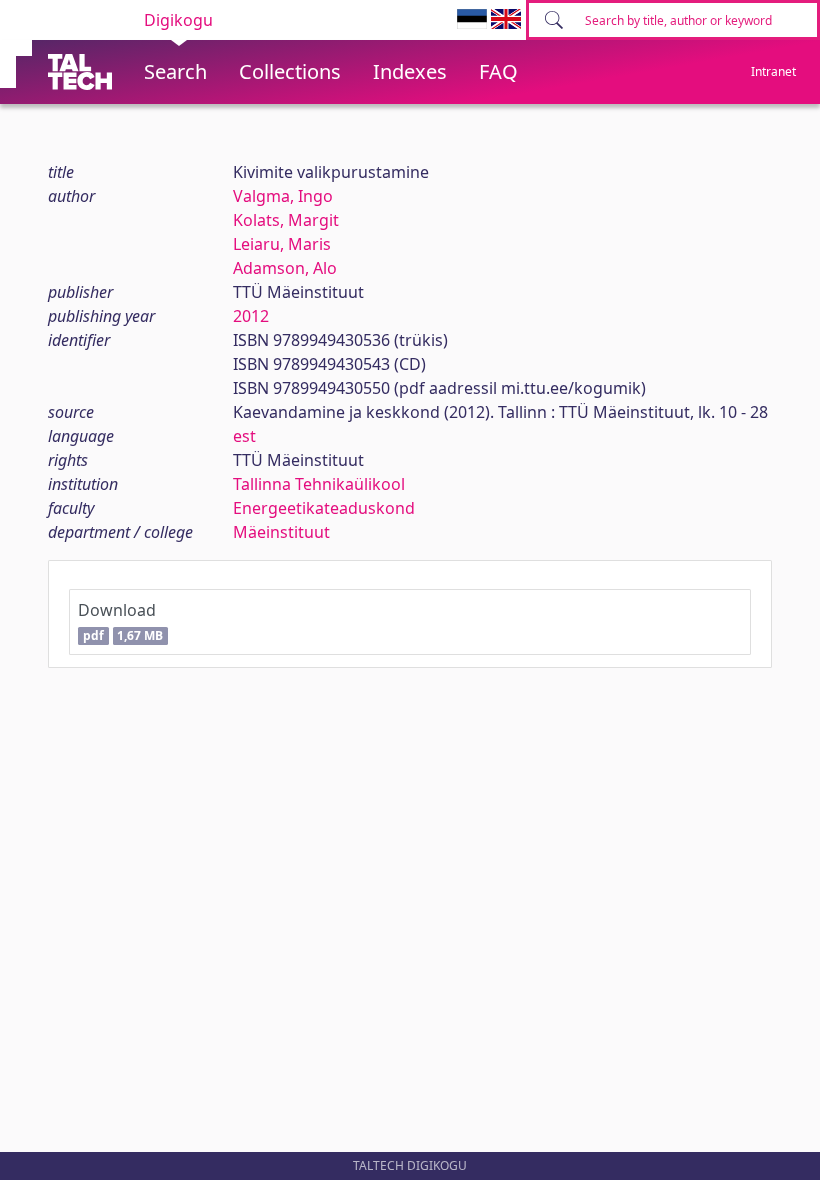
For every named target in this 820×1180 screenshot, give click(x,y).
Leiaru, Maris (282, 244)
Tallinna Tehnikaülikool (319, 484)
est (244, 436)
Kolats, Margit (286, 220)
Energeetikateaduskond (324, 508)
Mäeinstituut (281, 532)
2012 (251, 316)
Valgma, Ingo (283, 196)
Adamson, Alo (285, 268)
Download (120, 621)
